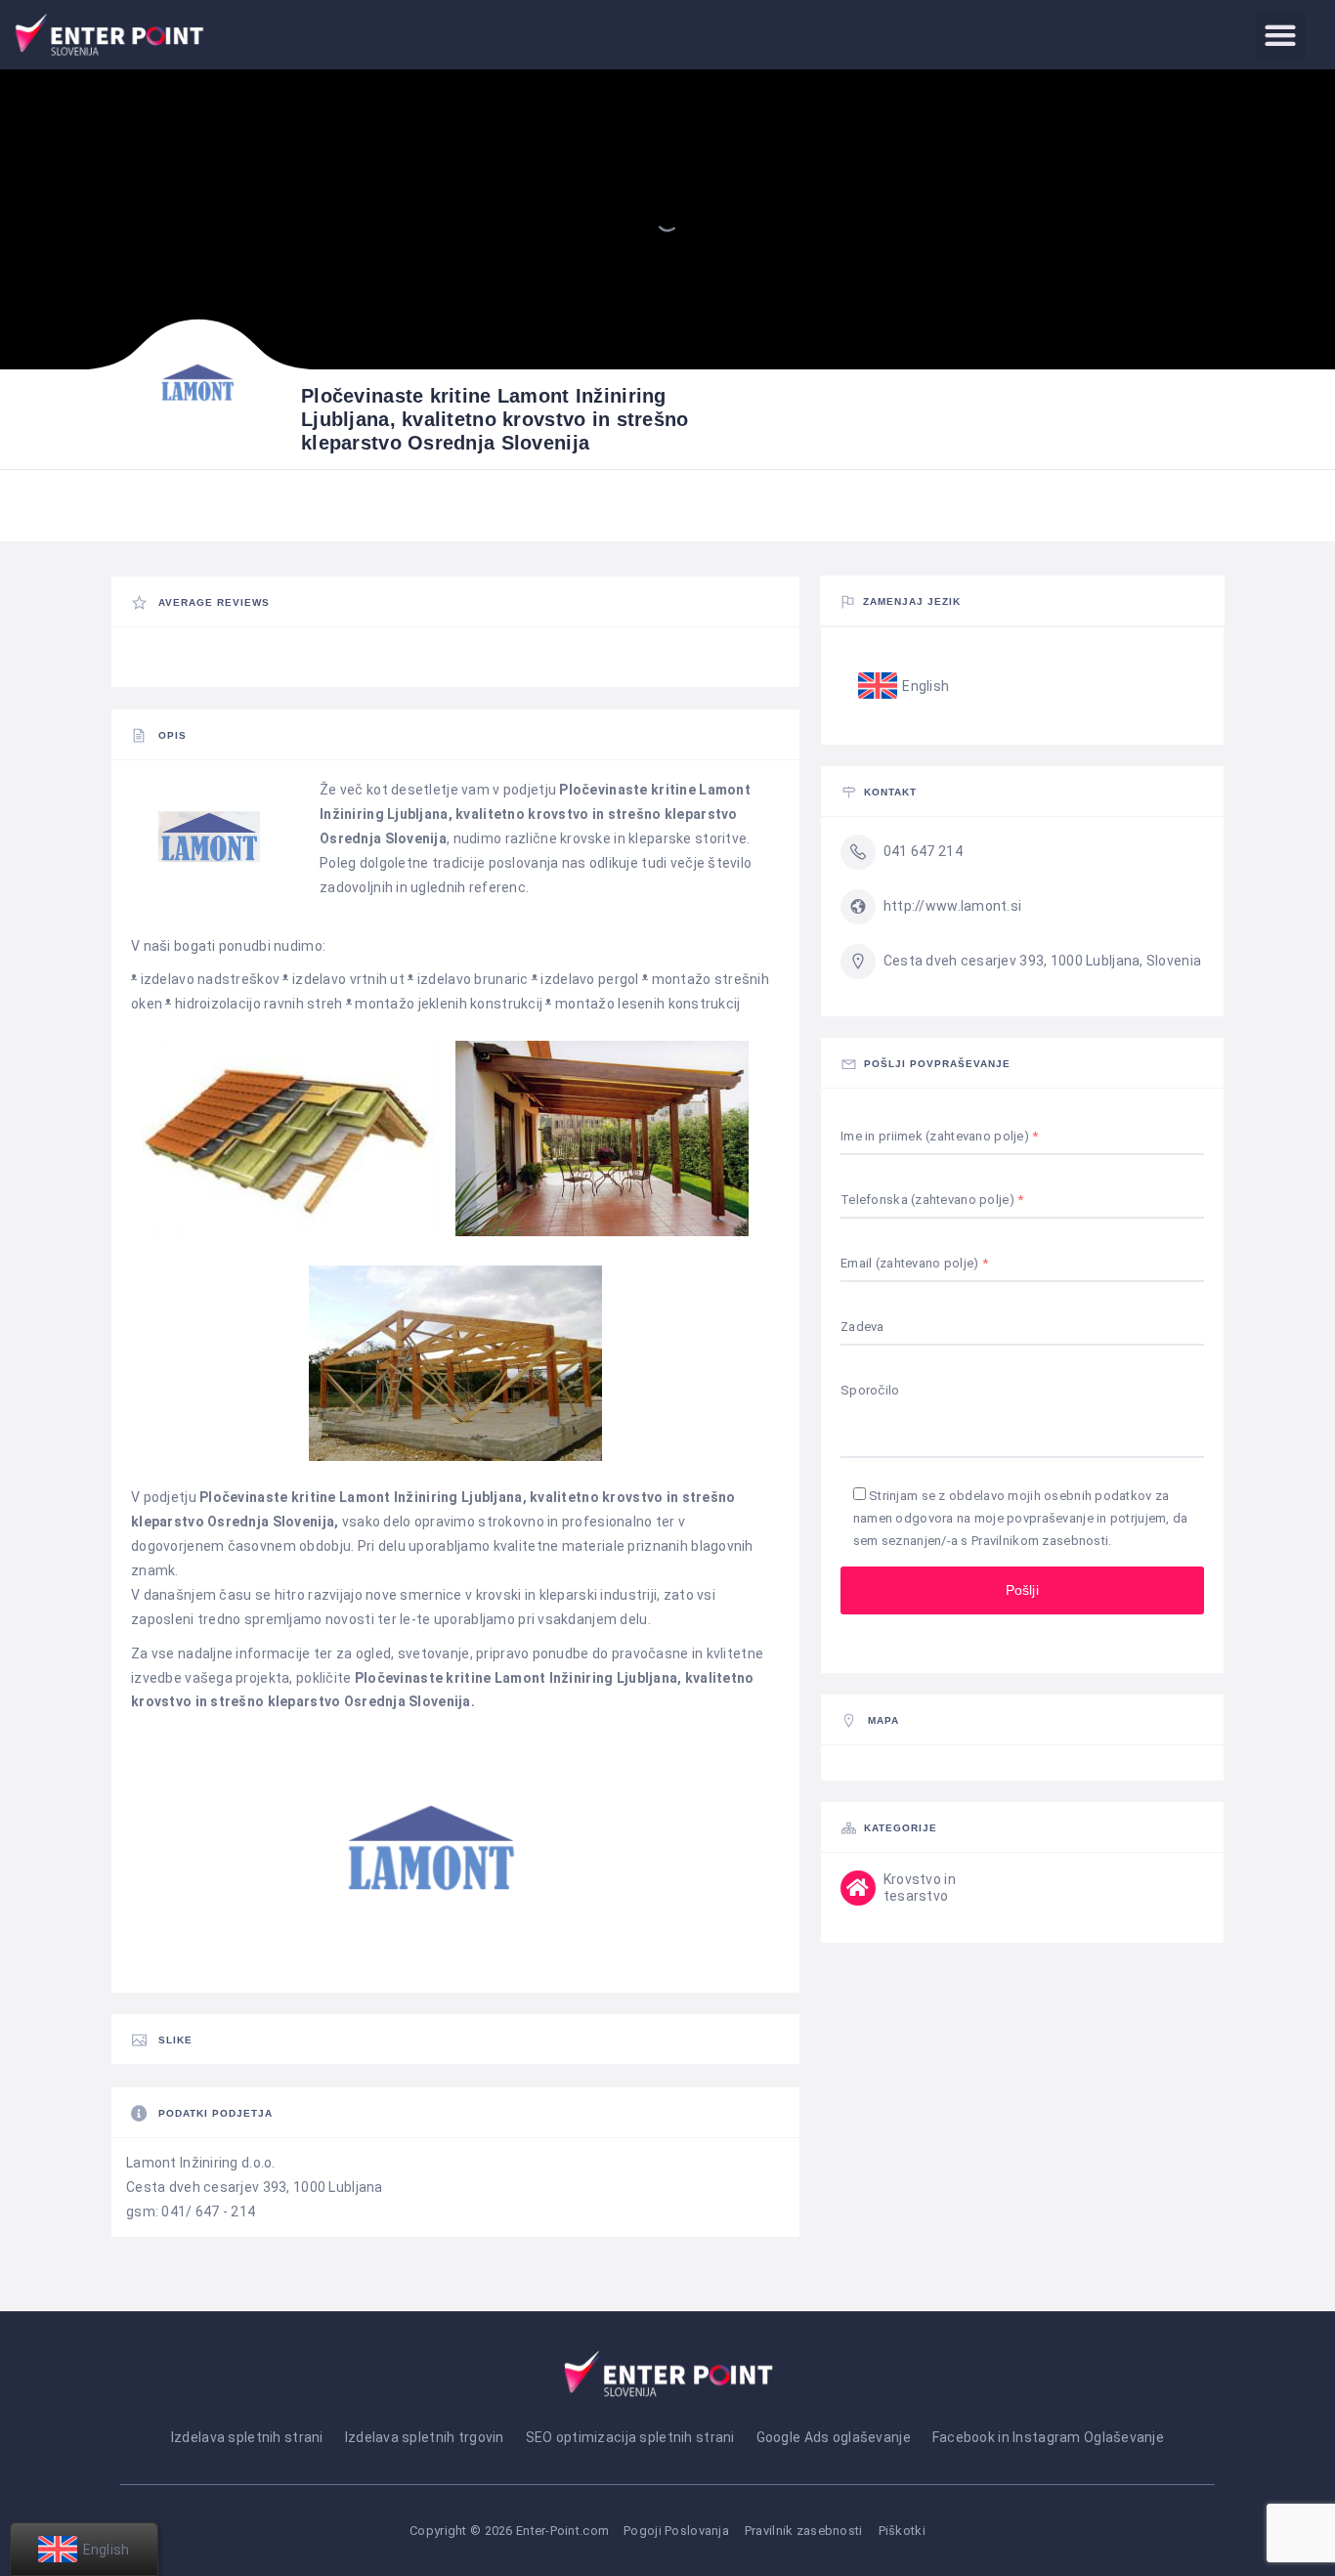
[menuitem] (904, 686)
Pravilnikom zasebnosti (1040, 1541)
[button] (1281, 35)
